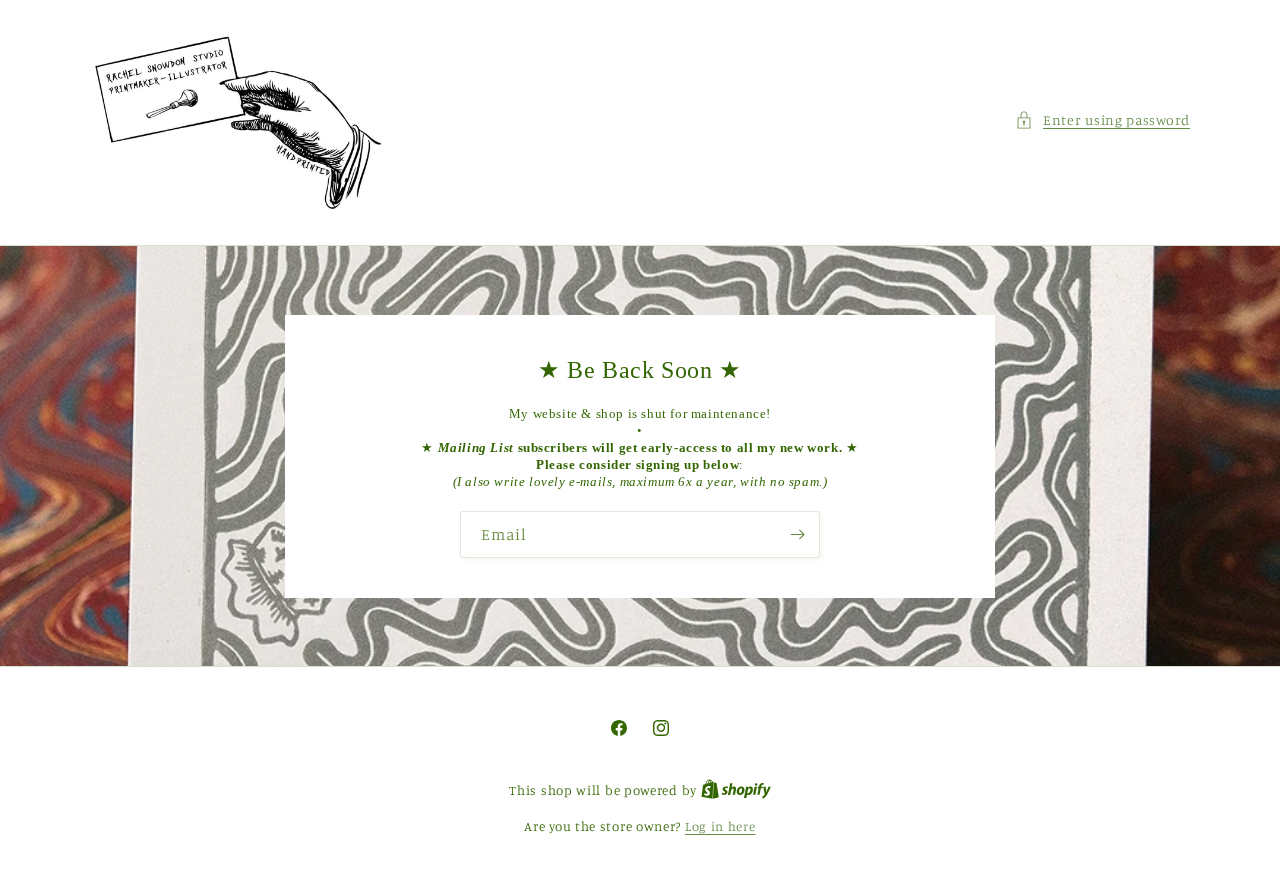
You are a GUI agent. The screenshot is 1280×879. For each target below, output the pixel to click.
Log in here (720, 826)
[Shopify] (736, 790)
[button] (1102, 119)
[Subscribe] (797, 533)
